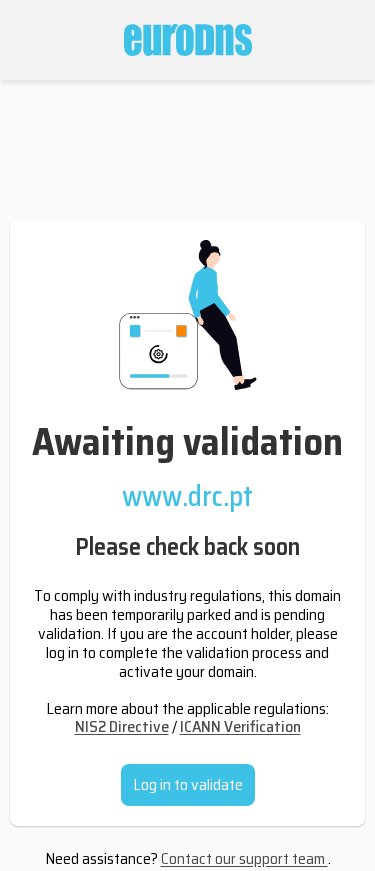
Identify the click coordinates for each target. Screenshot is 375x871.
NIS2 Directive (122, 726)
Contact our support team (244, 858)
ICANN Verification (240, 726)
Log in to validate (188, 784)
